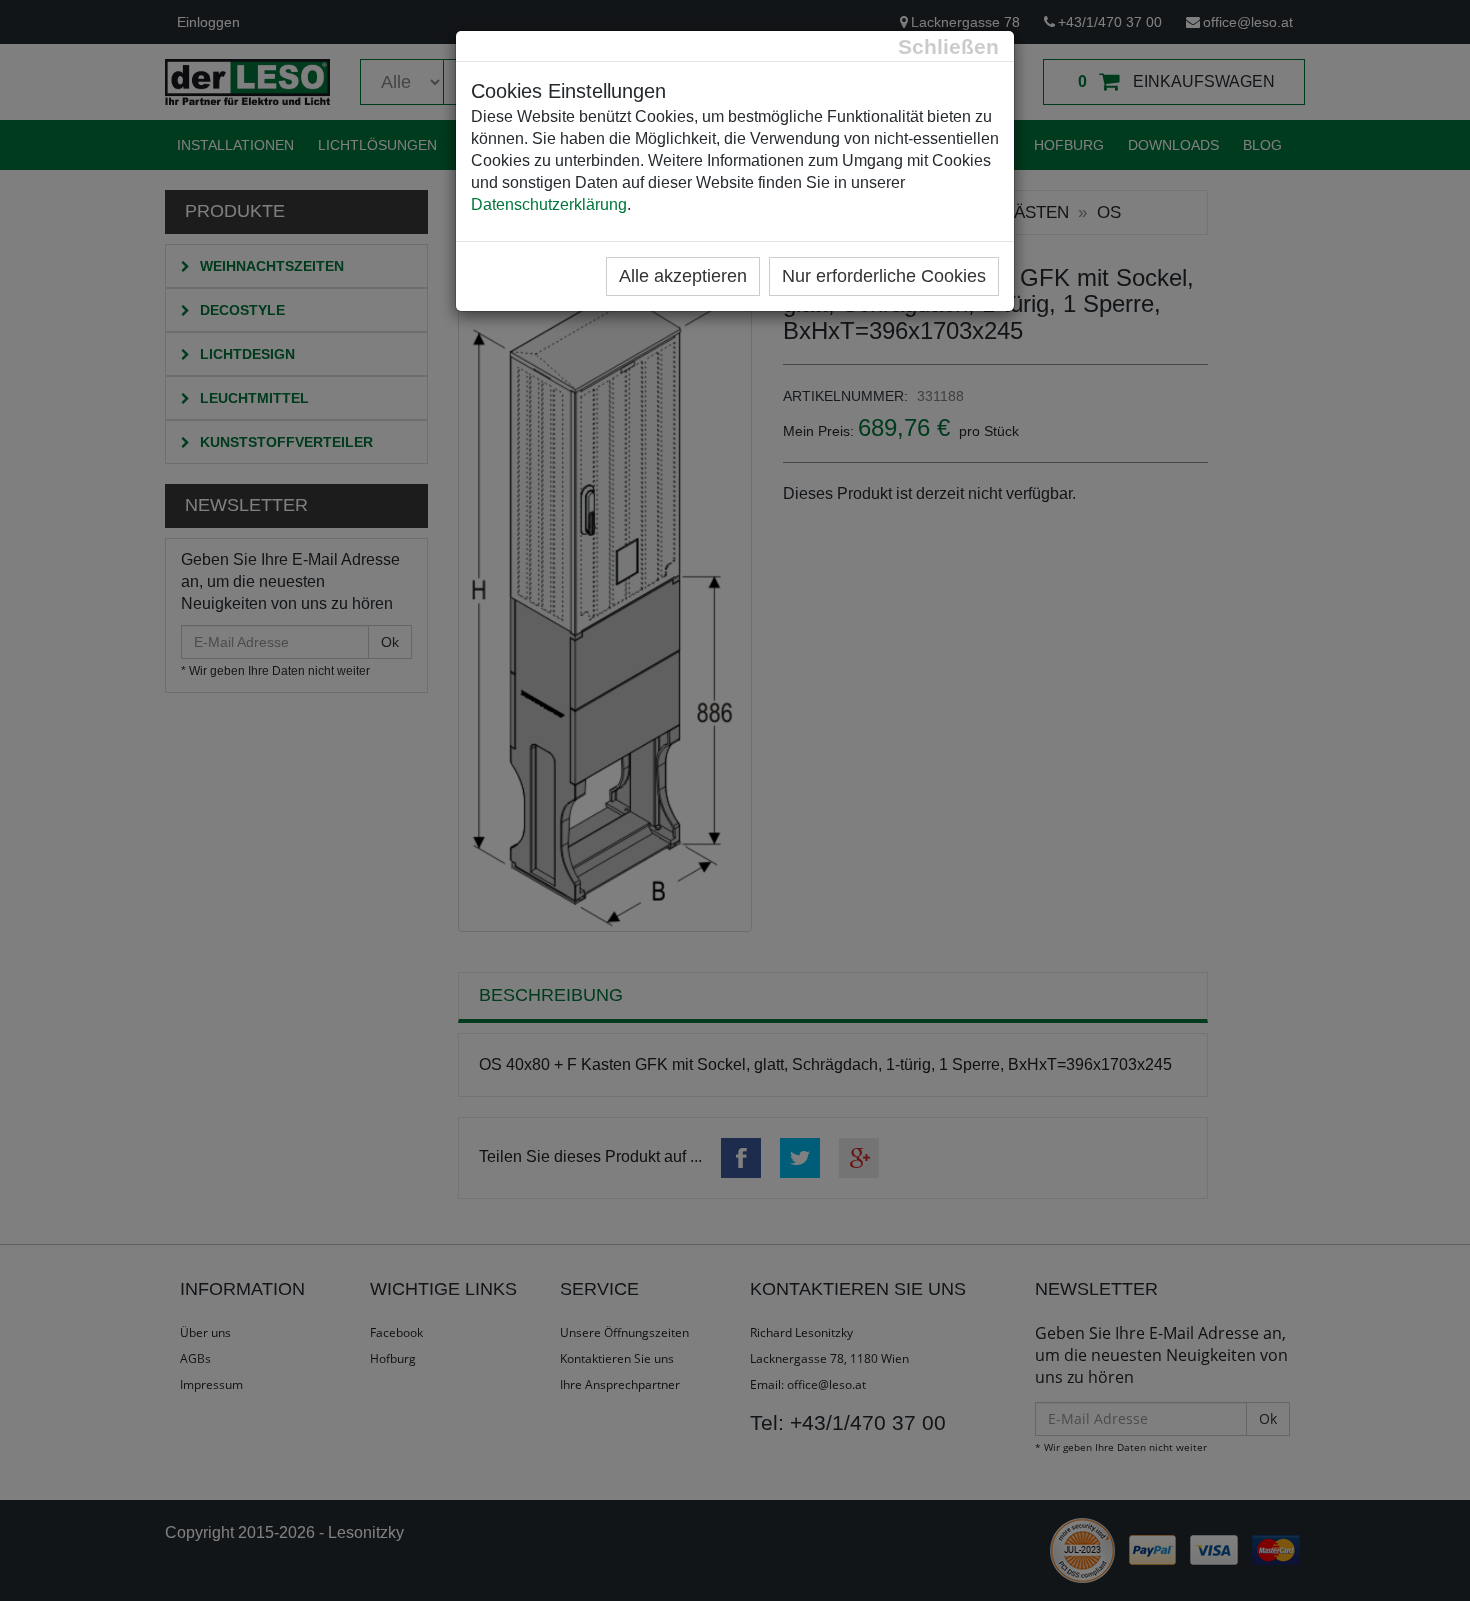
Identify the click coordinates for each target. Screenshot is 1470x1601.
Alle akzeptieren (683, 276)
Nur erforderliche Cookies (884, 276)
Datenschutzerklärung (549, 204)
